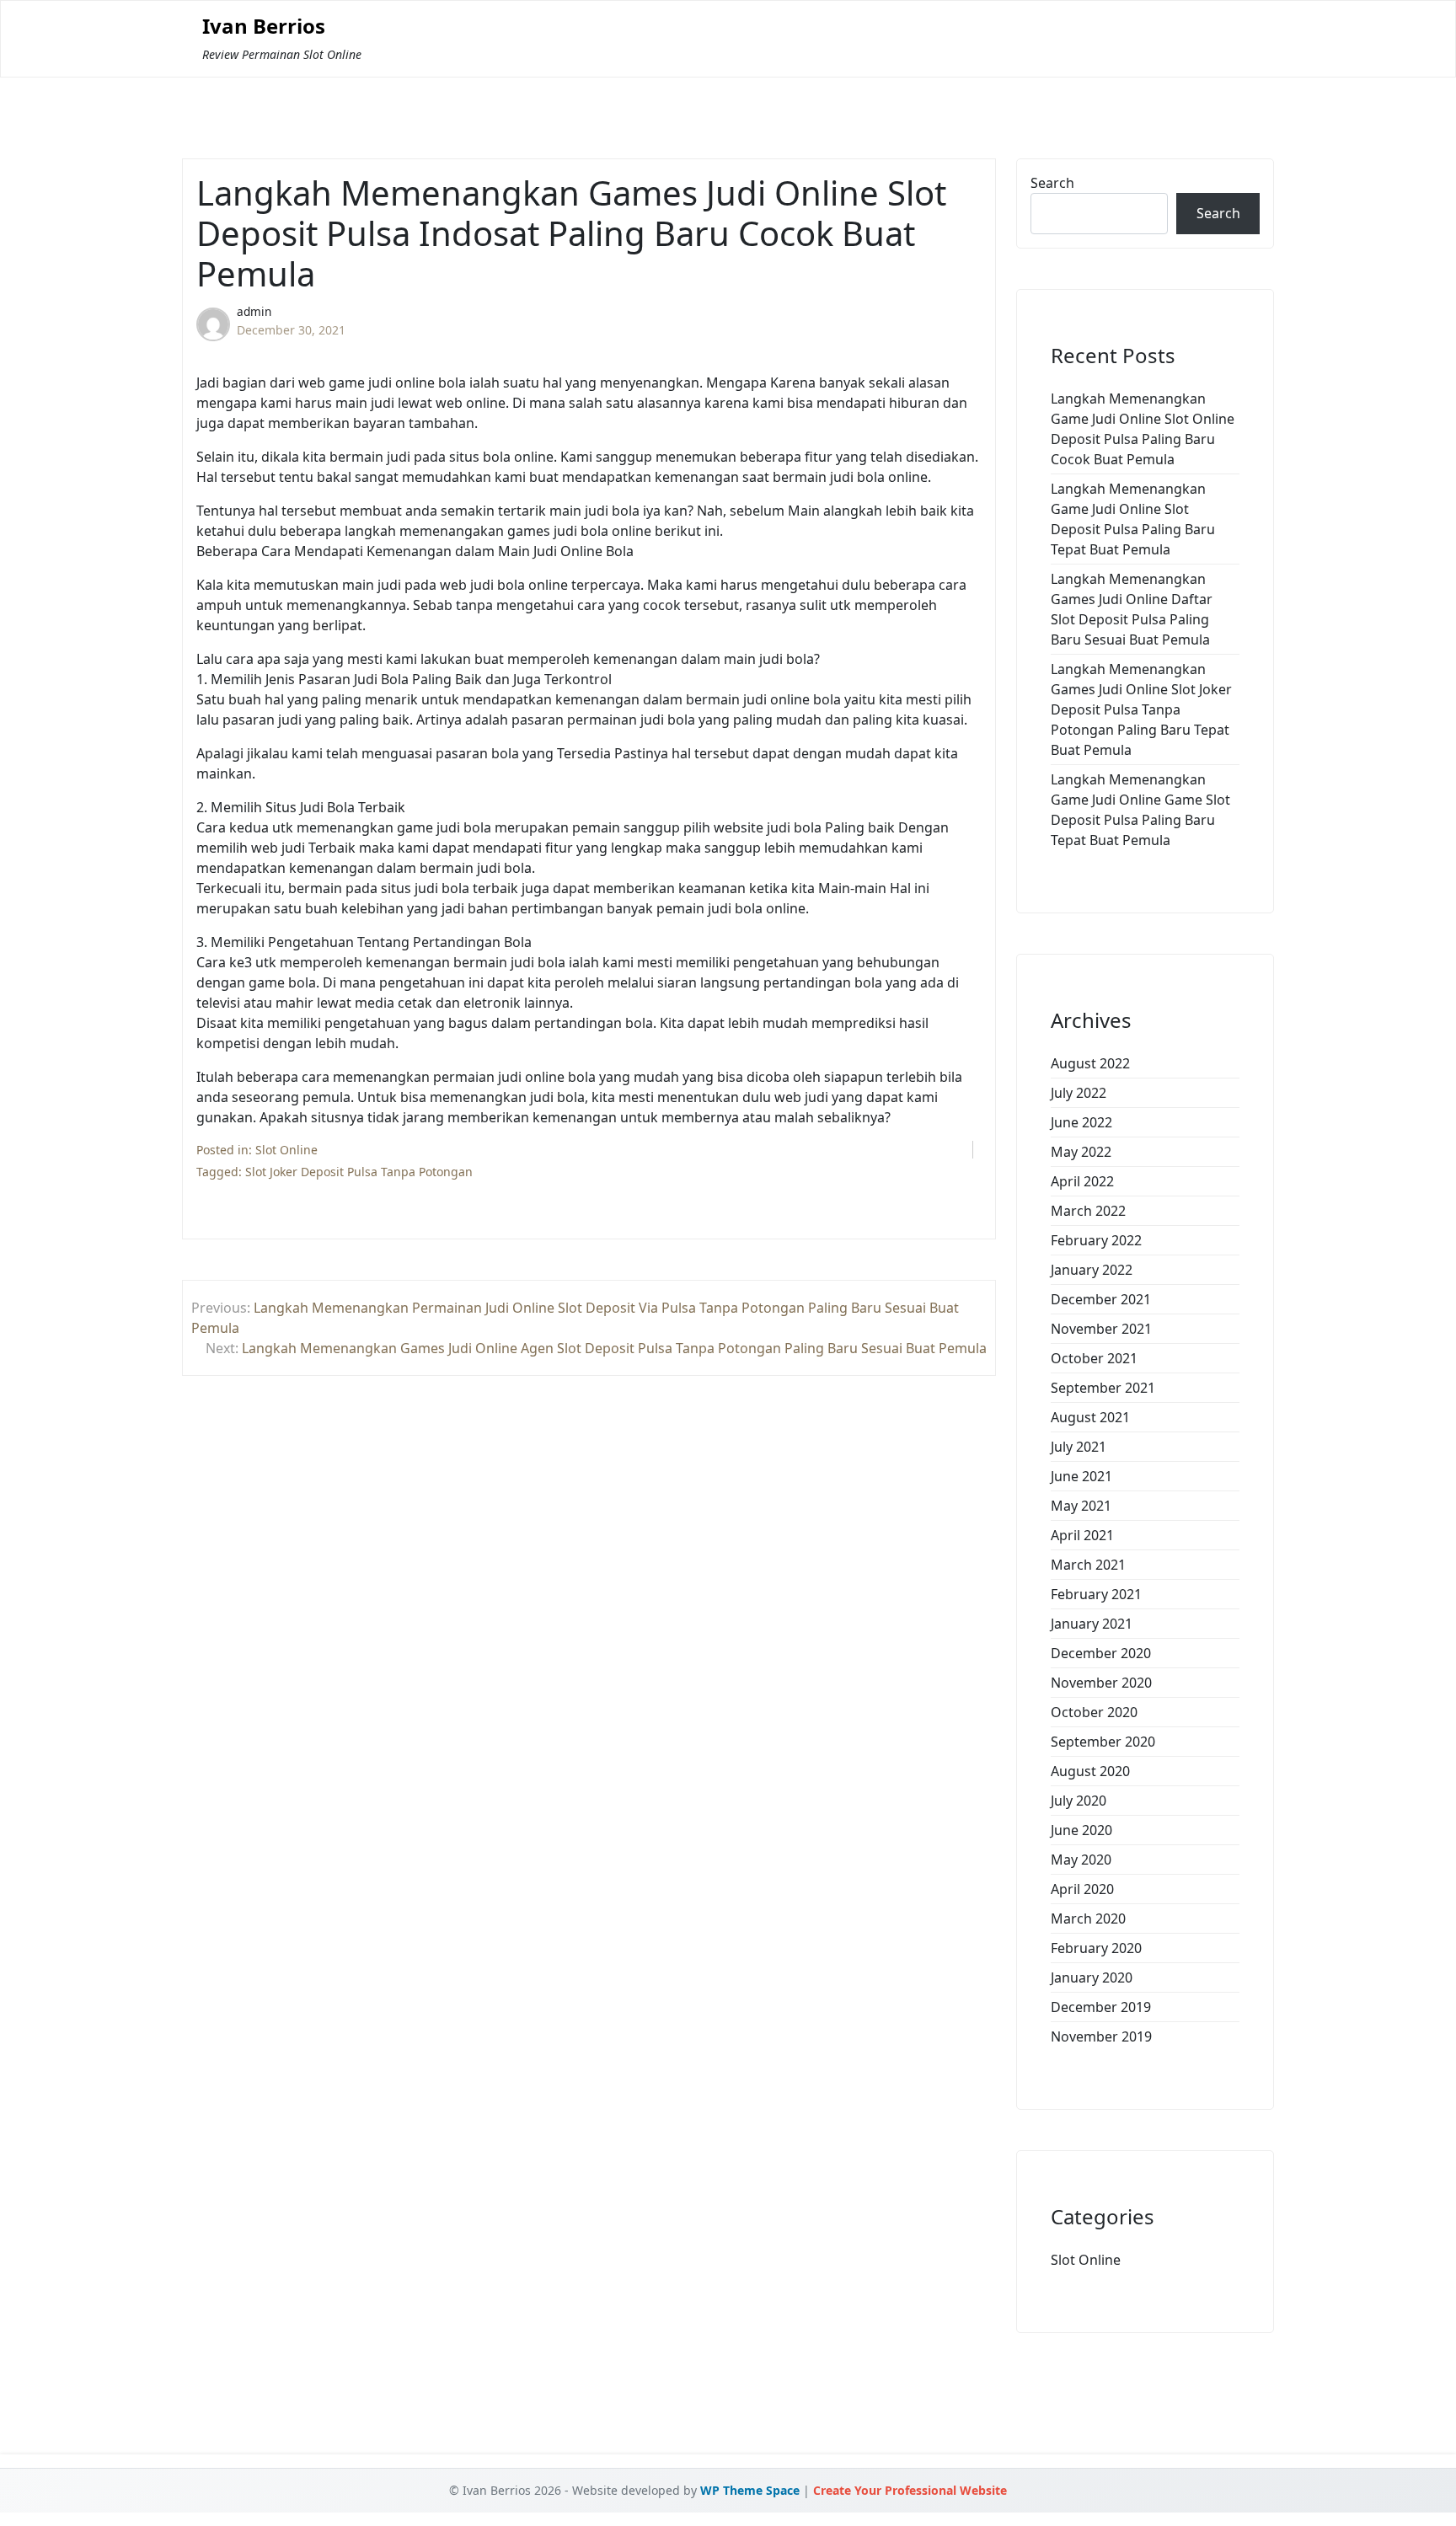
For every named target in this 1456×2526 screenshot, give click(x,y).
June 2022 (1081, 1122)
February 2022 (1096, 1240)
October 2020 (1094, 1712)
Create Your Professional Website (910, 2490)
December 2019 (1101, 2007)
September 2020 (1103, 1742)
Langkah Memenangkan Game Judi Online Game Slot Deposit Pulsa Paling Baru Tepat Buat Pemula (1140, 810)
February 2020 (1096, 1948)
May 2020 (1081, 1860)
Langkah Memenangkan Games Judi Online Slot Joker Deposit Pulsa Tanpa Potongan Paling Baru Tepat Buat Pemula (1141, 709)
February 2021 (1096, 1594)
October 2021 (1094, 1358)
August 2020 (1090, 1771)
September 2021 (1103, 1388)
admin (254, 311)
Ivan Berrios (264, 27)
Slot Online (286, 1150)
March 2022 (1088, 1211)
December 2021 (1101, 1299)
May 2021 (1081, 1506)
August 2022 (1090, 1063)
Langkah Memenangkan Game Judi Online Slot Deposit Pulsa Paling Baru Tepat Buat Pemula (1133, 519)
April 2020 (1082, 1889)
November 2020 (1101, 1683)
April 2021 (1082, 1535)
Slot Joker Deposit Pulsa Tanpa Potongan (359, 1172)
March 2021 (1088, 1565)
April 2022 (1082, 1181)
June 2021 (1081, 1476)
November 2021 (1101, 1329)
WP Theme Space (750, 2490)
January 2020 (1092, 1977)
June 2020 (1081, 1830)
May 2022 (1081, 1152)
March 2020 (1088, 1919)
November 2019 (1101, 2036)
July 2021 (1079, 1447)
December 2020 (1101, 1653)
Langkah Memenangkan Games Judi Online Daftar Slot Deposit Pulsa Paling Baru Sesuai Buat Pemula (1132, 609)
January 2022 (1092, 1270)
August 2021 (1090, 1417)
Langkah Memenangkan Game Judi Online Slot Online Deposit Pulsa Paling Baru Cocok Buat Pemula (1143, 429)
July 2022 (1079, 1093)
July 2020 (1079, 1801)
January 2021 (1092, 1624)
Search (1052, 183)
